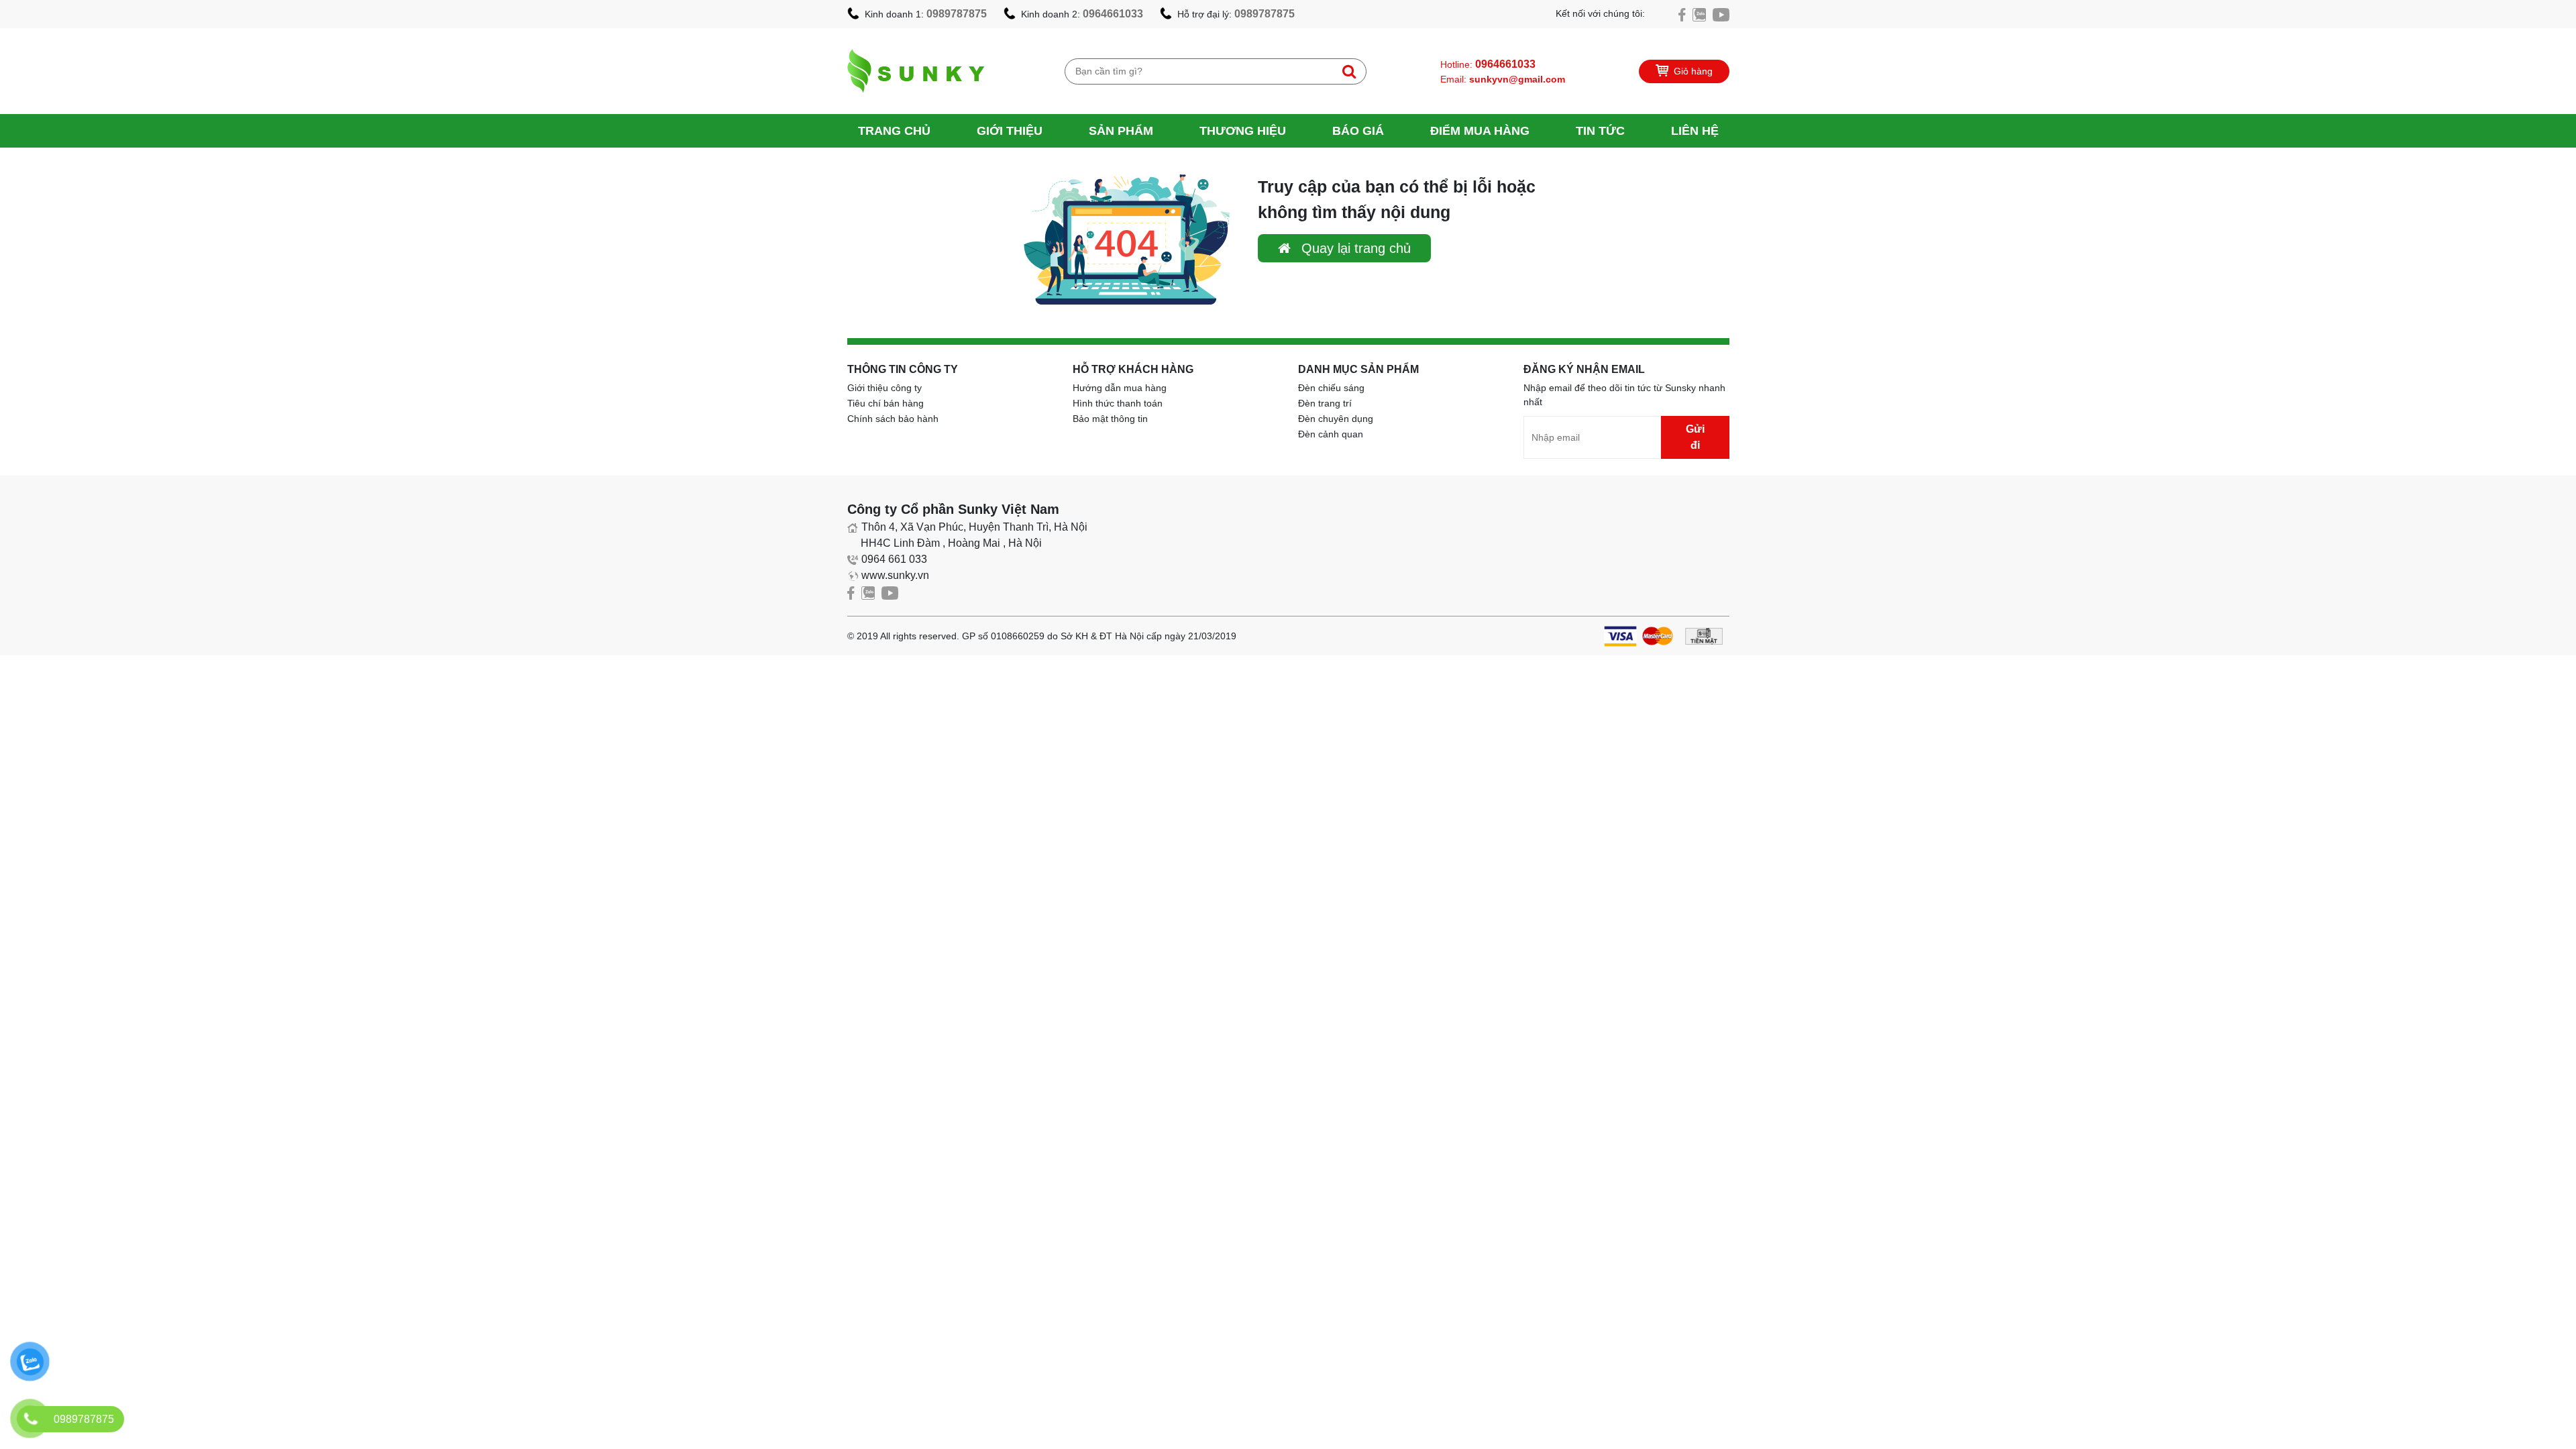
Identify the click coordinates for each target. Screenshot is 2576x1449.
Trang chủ (894, 131)
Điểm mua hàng (1480, 131)
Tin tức (1600, 131)
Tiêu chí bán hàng (885, 403)
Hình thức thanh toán (1118, 403)
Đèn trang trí (1325, 403)
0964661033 (1113, 14)
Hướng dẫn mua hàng (1120, 388)
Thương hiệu (1243, 131)
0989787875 (957, 14)
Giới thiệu (1010, 131)
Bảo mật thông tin (1110, 419)
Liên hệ (1695, 131)
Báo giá (1358, 131)
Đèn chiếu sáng (1331, 388)
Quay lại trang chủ (1354, 248)
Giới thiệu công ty (884, 388)
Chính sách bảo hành (893, 419)
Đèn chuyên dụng (1336, 419)
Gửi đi (1695, 437)
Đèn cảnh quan (1331, 434)
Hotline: (1488, 64)
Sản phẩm (1121, 131)
